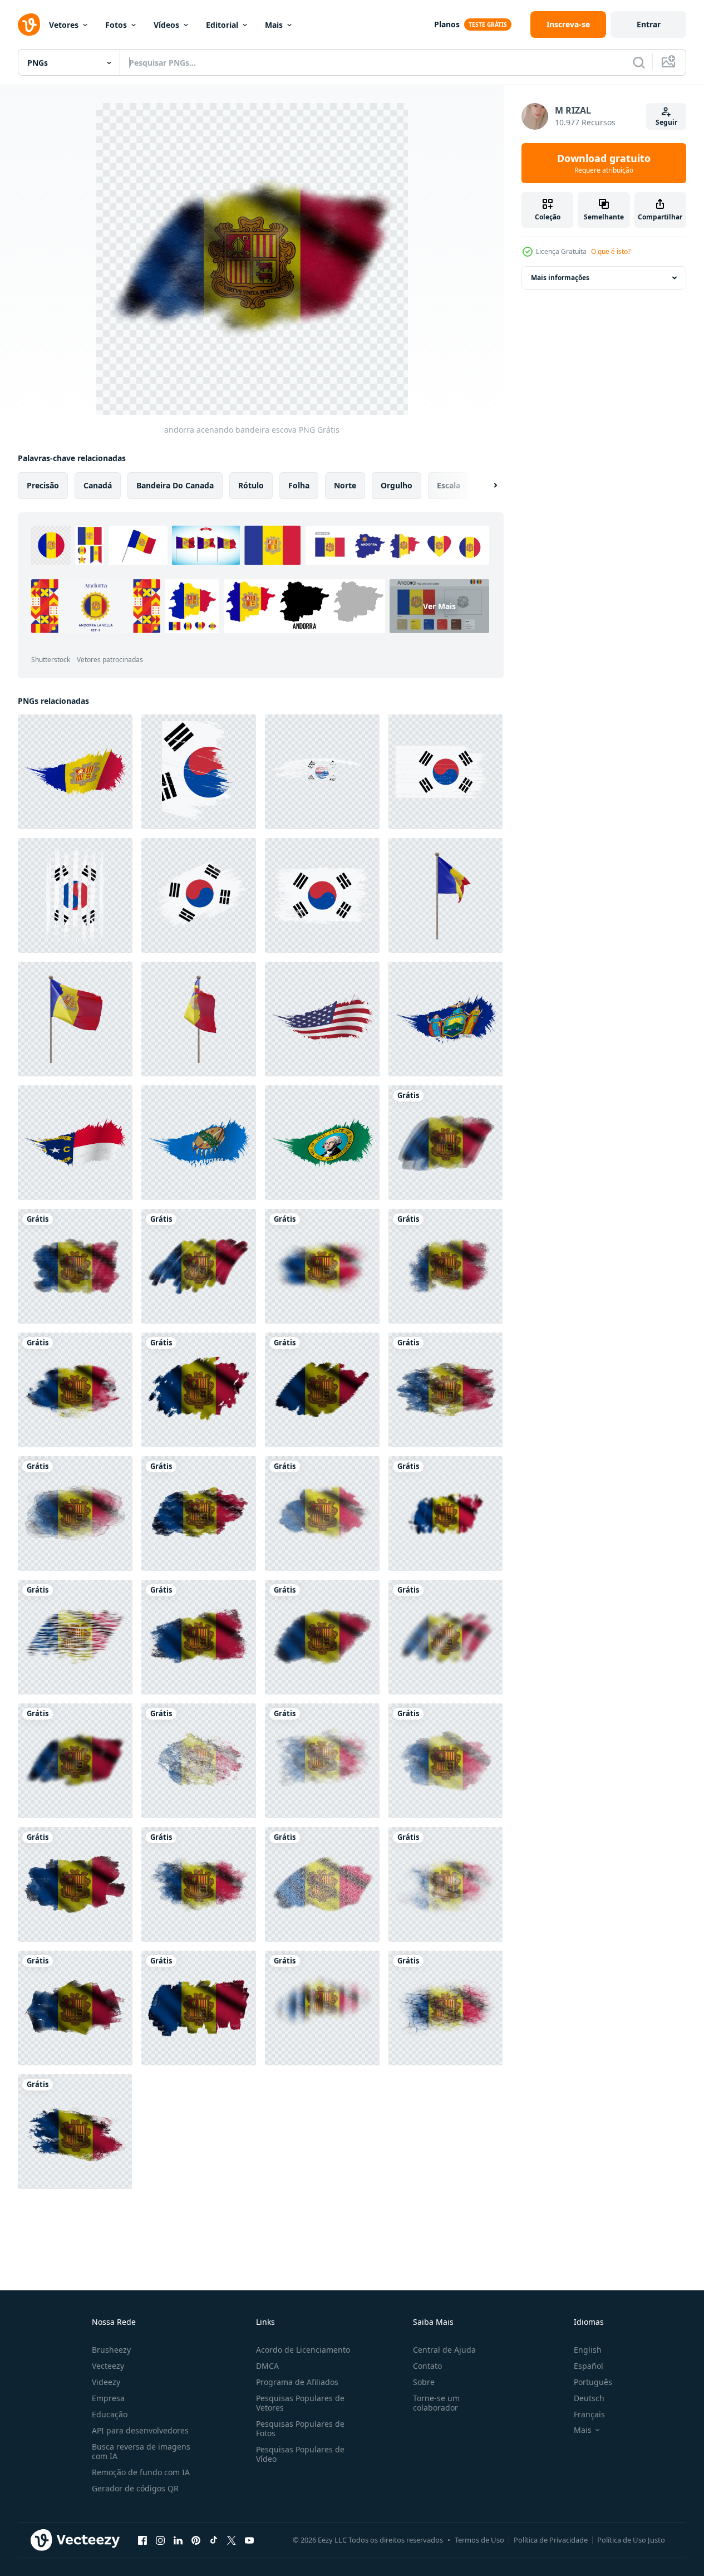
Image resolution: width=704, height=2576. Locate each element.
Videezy (106, 2382)
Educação (110, 2414)
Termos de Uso (479, 2540)
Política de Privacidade (551, 2540)
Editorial (222, 25)
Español (589, 2366)
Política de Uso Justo (631, 2540)
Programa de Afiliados (297, 2382)
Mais (274, 25)
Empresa (108, 2398)
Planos (447, 24)
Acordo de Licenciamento (303, 2350)
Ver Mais (439, 606)
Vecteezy (108, 2366)
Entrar (649, 24)
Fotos (116, 25)
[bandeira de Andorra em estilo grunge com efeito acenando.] (75, 772)
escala (449, 485)
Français (589, 2414)
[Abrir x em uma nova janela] (232, 2540)
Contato (427, 2366)
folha (299, 485)
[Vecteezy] (29, 25)
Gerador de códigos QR (135, 2488)
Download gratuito (604, 163)
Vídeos (166, 25)
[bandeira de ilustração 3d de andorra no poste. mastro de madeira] (445, 895)
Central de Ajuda (444, 2350)
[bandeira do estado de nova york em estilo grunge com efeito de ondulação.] (445, 1019)
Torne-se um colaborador (436, 2403)
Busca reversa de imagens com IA (141, 2451)
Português (593, 2382)
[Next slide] (486, 486)
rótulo (251, 485)
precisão (43, 485)
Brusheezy (111, 2350)
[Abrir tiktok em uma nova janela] (214, 2540)
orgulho (397, 485)
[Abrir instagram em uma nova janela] (160, 2540)
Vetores (64, 25)
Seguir (666, 122)
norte (345, 485)
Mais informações (560, 278)
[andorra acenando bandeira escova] (445, 1143)
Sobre (424, 2382)
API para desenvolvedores (140, 2430)
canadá (98, 485)
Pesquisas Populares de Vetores (300, 2403)
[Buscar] (639, 62)
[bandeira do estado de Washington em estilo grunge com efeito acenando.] (322, 1143)
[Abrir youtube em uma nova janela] (249, 2540)
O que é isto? (611, 251)
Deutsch (589, 2398)
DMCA (267, 2366)
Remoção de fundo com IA (141, 2472)
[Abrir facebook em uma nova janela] (142, 2540)
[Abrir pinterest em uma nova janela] (196, 2540)
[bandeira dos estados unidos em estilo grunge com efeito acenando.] (322, 1019)
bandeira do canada (175, 485)
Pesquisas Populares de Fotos (300, 2428)
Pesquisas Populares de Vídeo (300, 2454)
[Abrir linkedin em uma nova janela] (178, 2540)
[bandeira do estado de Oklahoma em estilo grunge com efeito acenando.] (199, 1143)
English (588, 2350)
